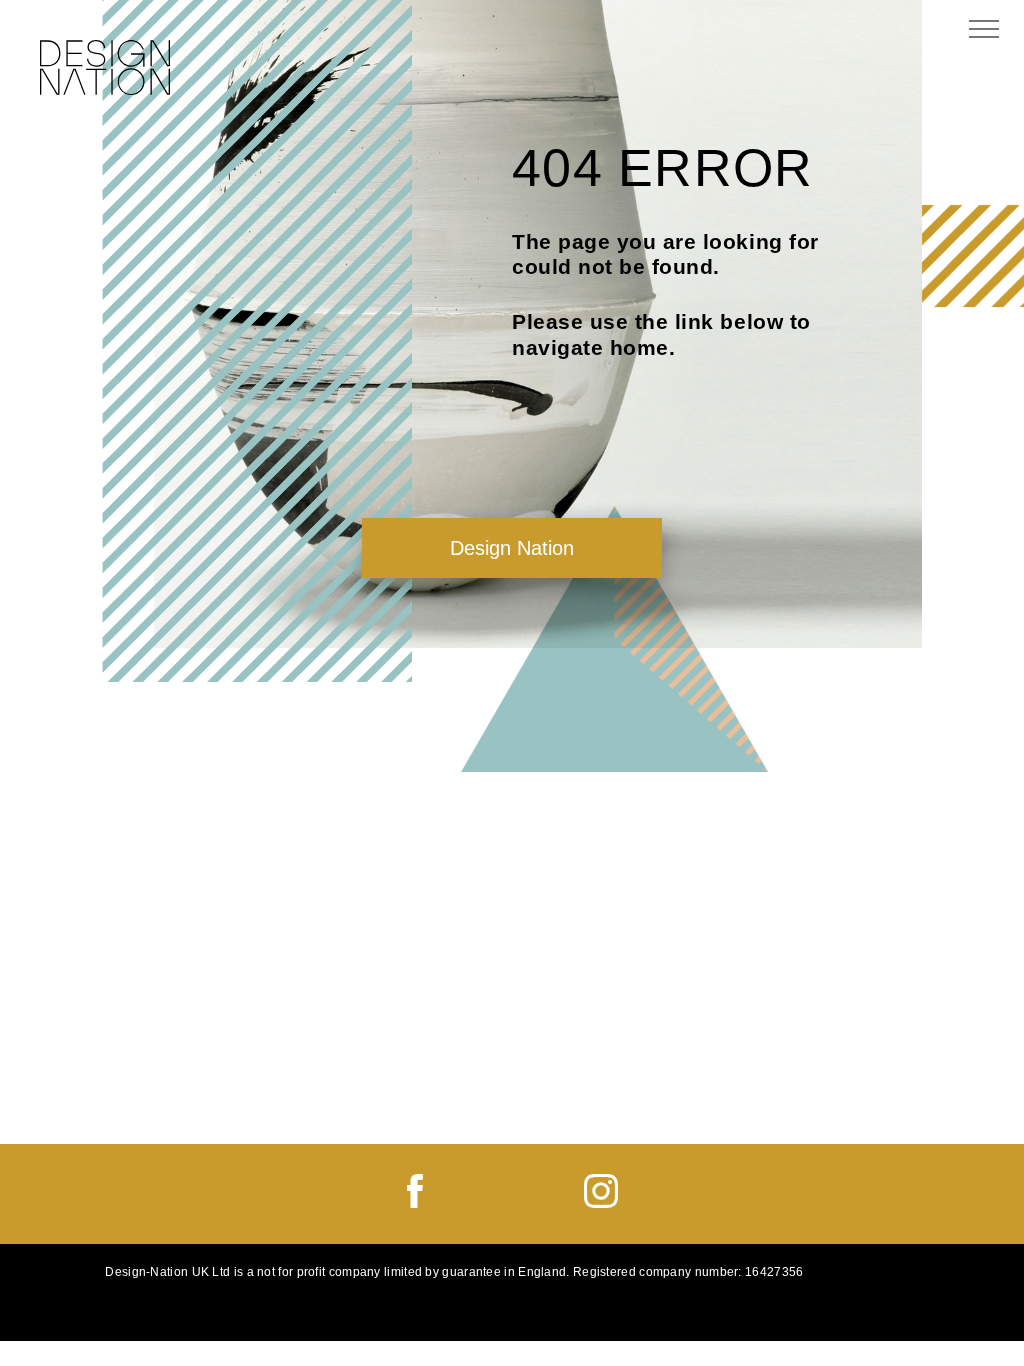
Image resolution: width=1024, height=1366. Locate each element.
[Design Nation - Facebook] (415, 1202)
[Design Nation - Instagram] (601, 1202)
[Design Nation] (105, 70)
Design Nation (512, 548)
